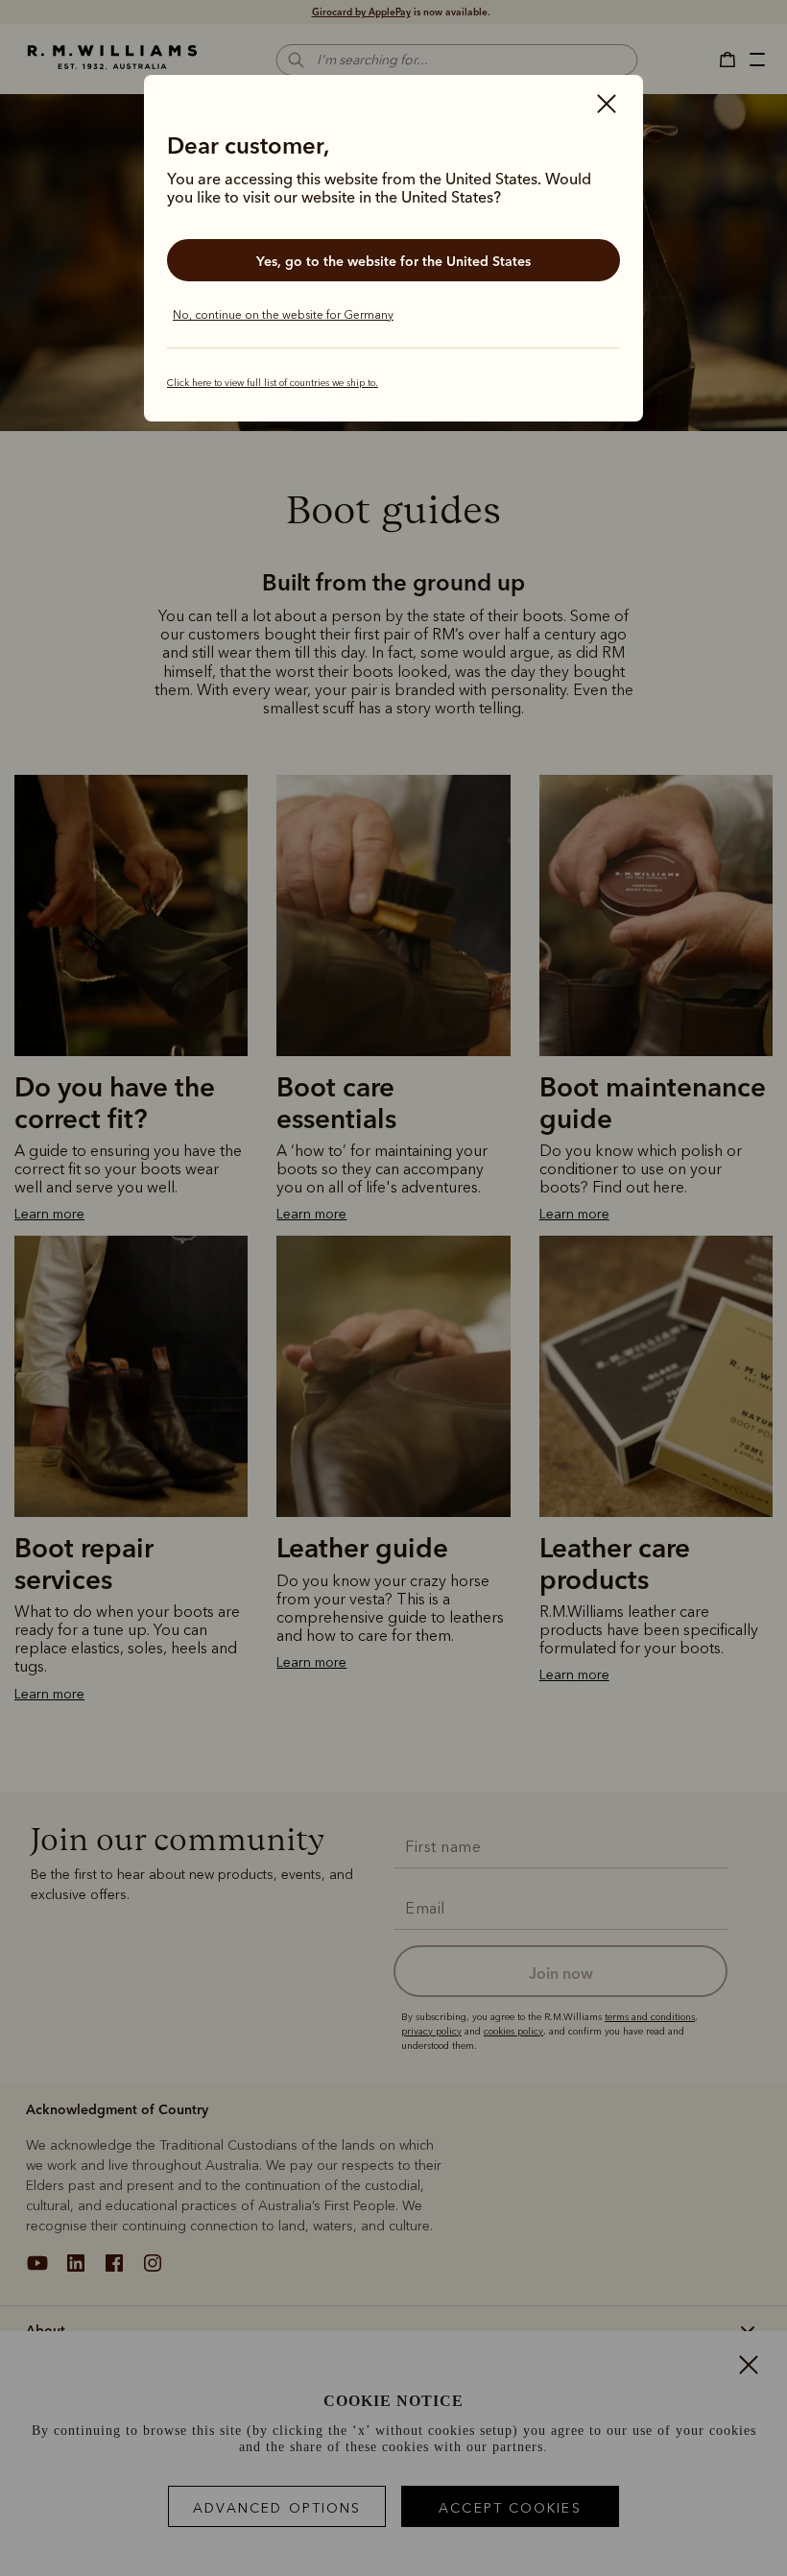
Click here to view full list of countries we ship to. (273, 383)
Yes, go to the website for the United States (393, 261)
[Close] (607, 106)
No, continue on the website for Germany (283, 315)
